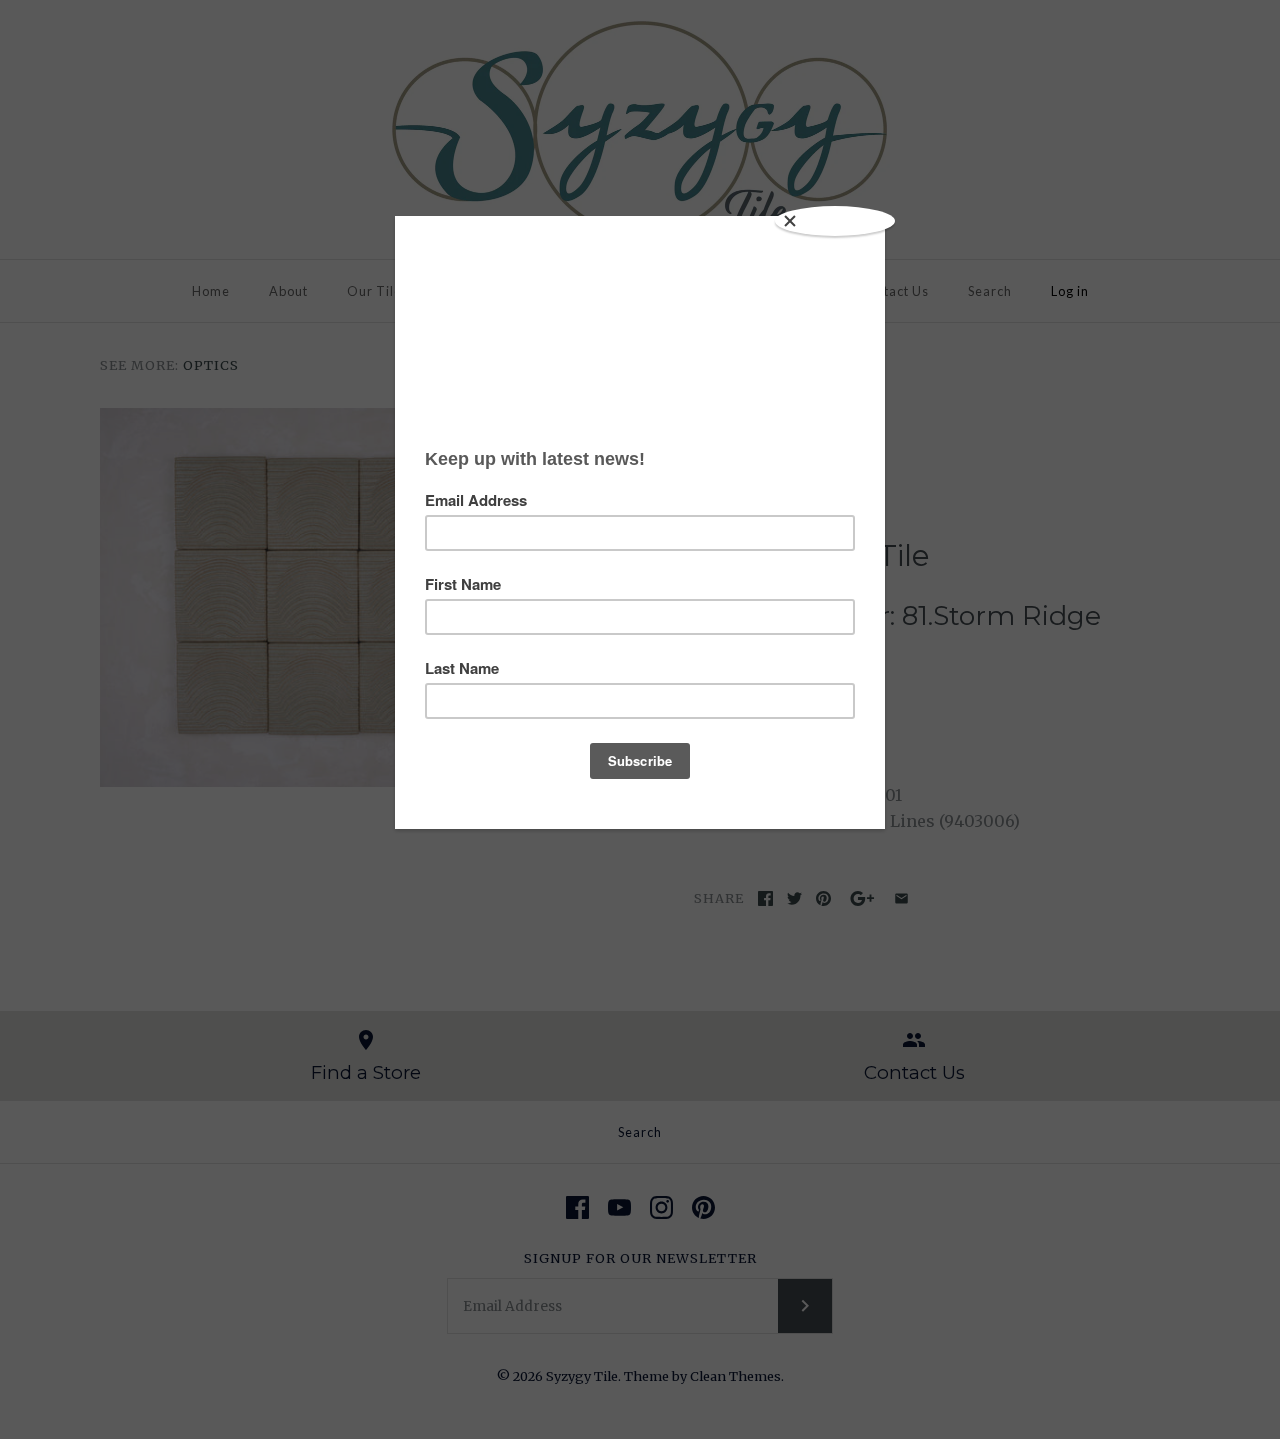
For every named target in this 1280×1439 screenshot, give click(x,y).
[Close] (835, 221)
